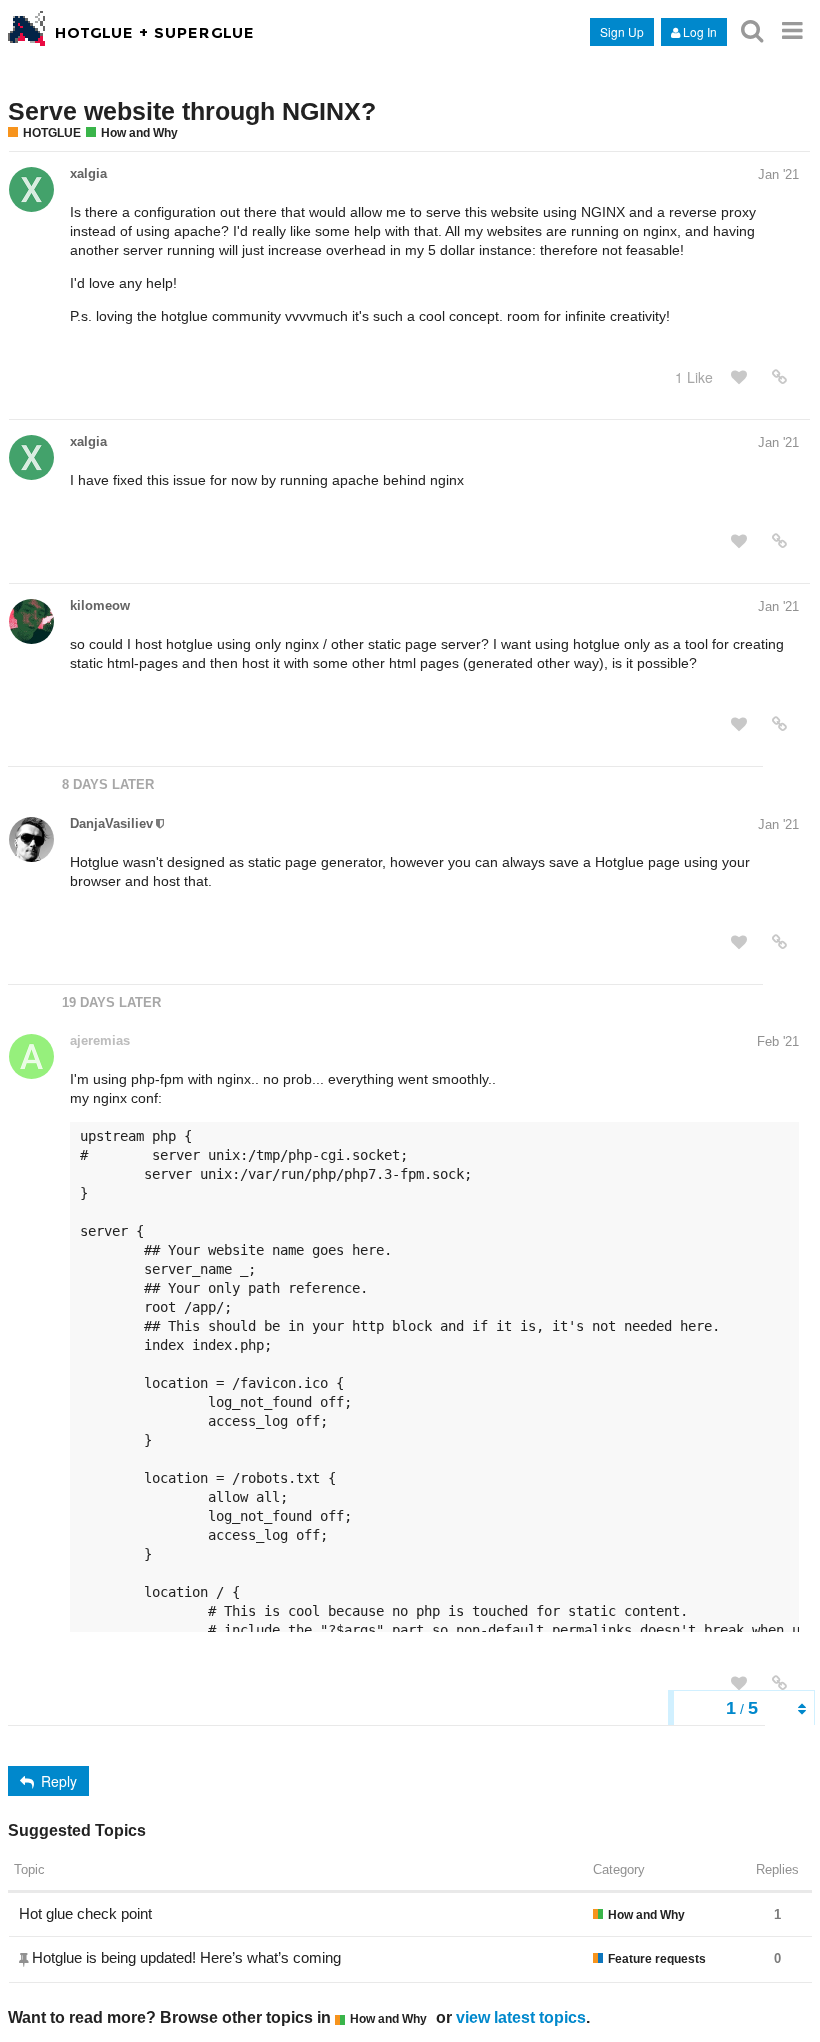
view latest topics (521, 2017)
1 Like (694, 377)
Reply (59, 1781)
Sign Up (622, 31)
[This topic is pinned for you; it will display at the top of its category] (25, 1959)
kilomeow (100, 605)
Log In (700, 31)
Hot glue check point (85, 1913)
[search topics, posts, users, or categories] (752, 30)
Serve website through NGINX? (192, 111)
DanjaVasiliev (111, 823)
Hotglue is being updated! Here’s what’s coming (186, 1957)
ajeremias (100, 1040)
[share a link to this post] (779, 377)
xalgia (88, 173)
